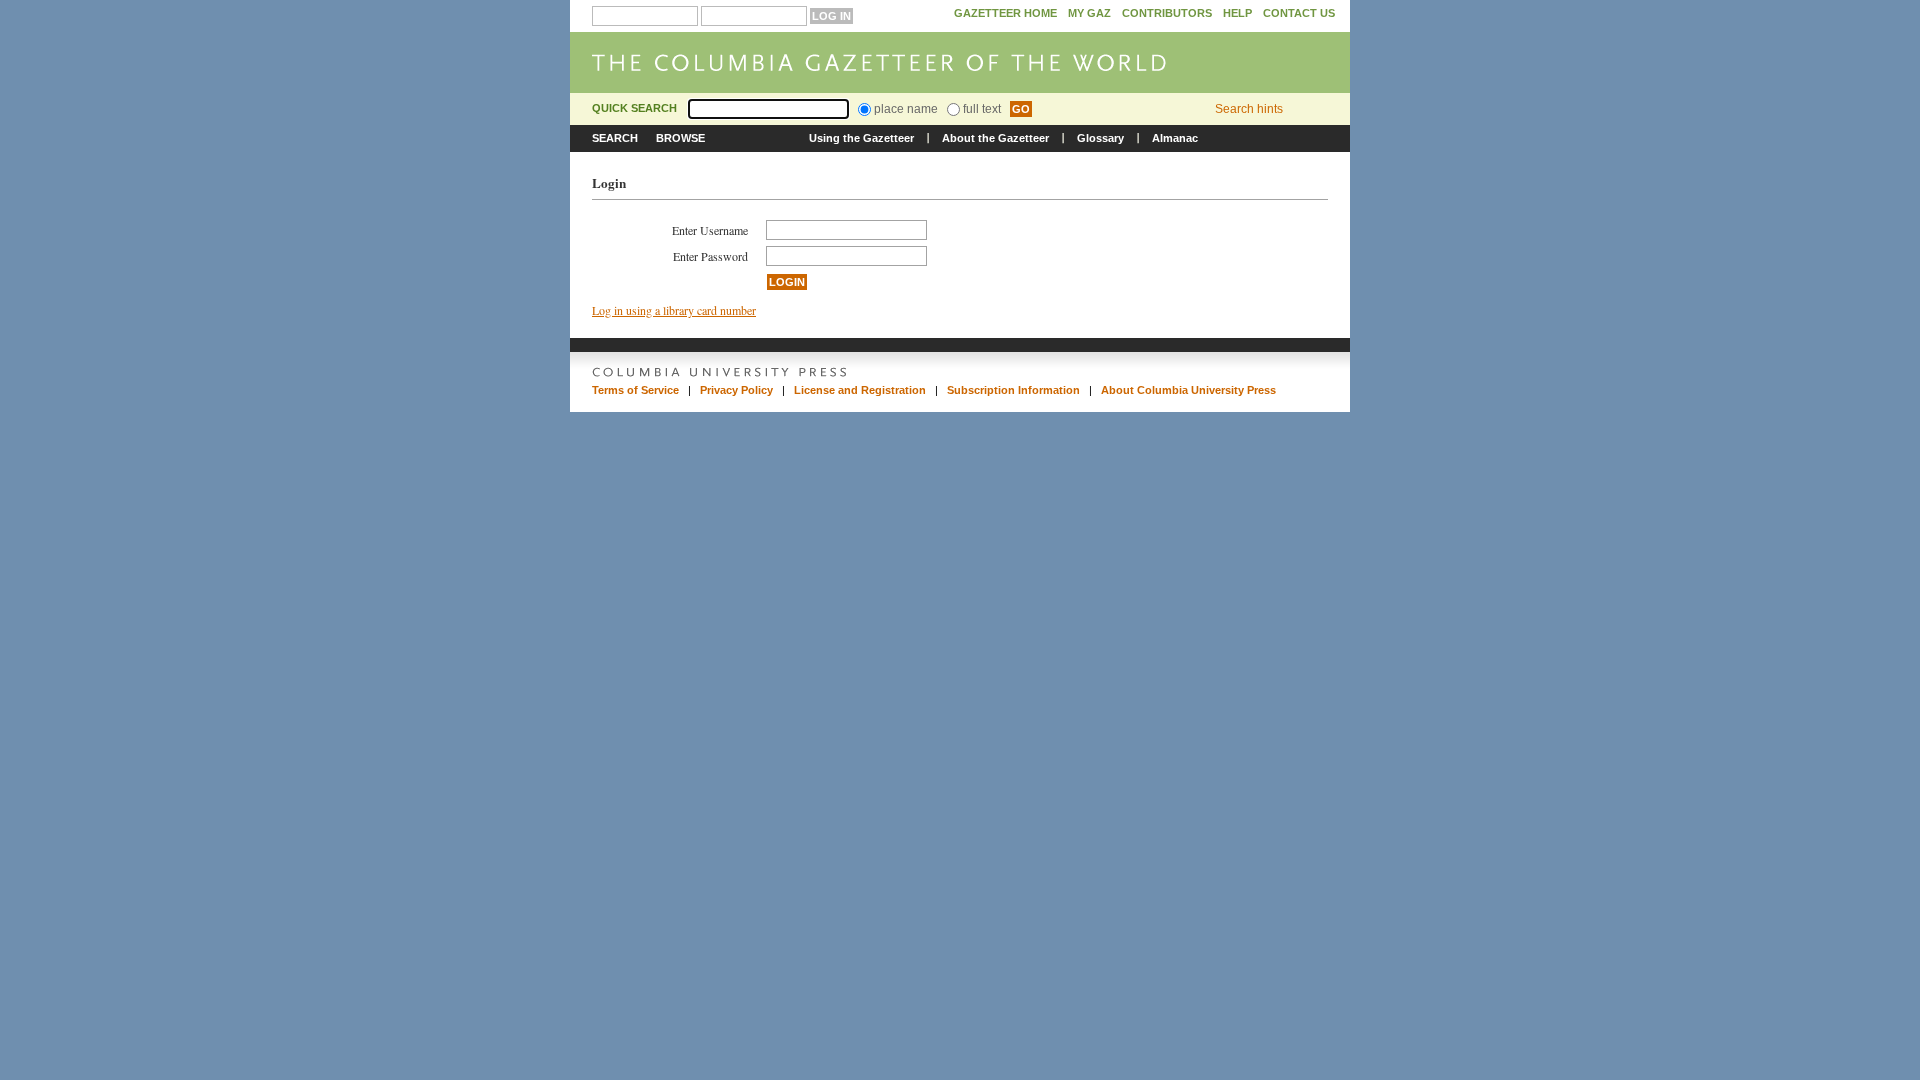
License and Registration (860, 390)
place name (904, 109)
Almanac (1175, 138)
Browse (680, 138)
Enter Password (710, 256)
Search (615, 138)
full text (980, 109)
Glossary (1100, 138)
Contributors (1167, 13)
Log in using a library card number (674, 310)
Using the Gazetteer (861, 138)
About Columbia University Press (1188, 390)
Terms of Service (635, 390)
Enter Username (710, 230)
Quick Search (634, 108)
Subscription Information (1013, 390)
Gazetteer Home (1005, 13)
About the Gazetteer (995, 138)
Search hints (1249, 109)
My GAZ (1089, 13)
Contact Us (1299, 13)
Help (1237, 13)
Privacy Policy (736, 390)
